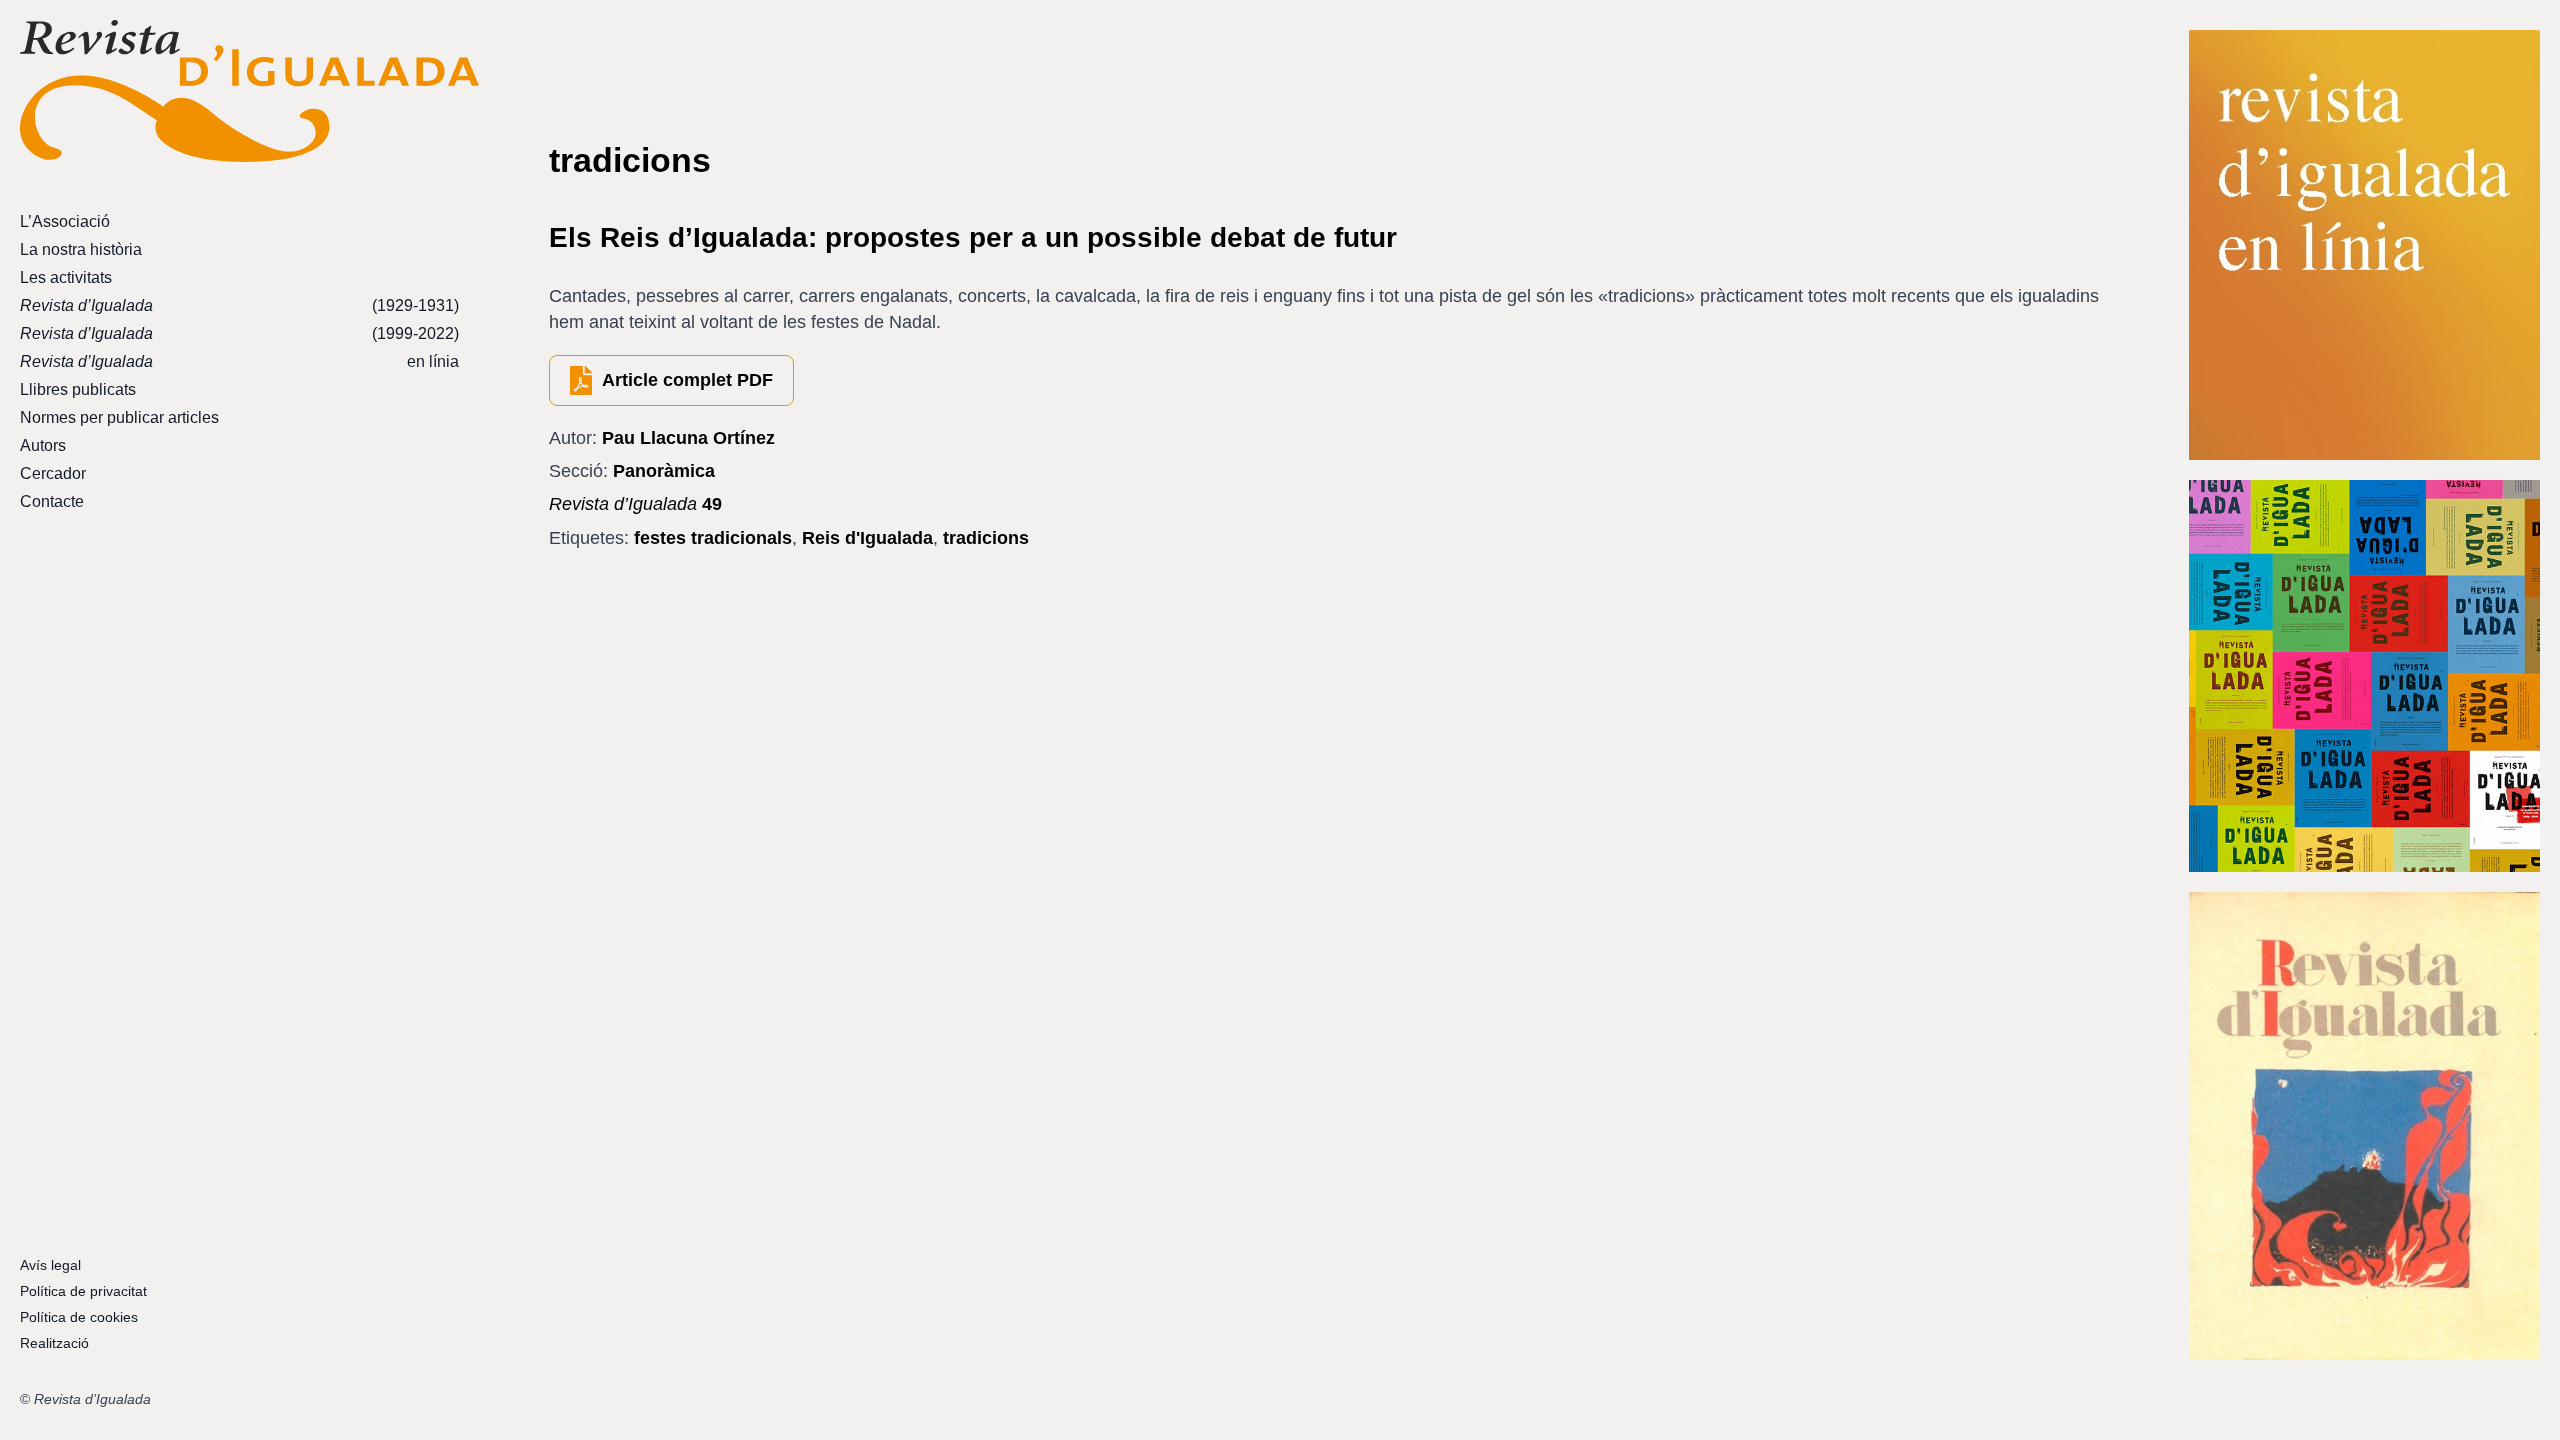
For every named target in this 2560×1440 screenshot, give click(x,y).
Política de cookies (79, 1317)
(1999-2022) (239, 333)
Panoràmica (664, 471)
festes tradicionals (713, 538)
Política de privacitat (83, 1291)
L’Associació (65, 221)
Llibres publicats (78, 389)
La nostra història (81, 249)
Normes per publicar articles (119, 417)
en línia (239, 361)
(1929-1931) (239, 305)
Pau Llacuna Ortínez (688, 438)
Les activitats (66, 277)
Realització (54, 1343)
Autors (43, 445)
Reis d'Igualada (867, 538)
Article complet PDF (687, 380)
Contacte (52, 501)
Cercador (53, 473)
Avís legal (50, 1265)
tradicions (986, 538)
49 (635, 504)
